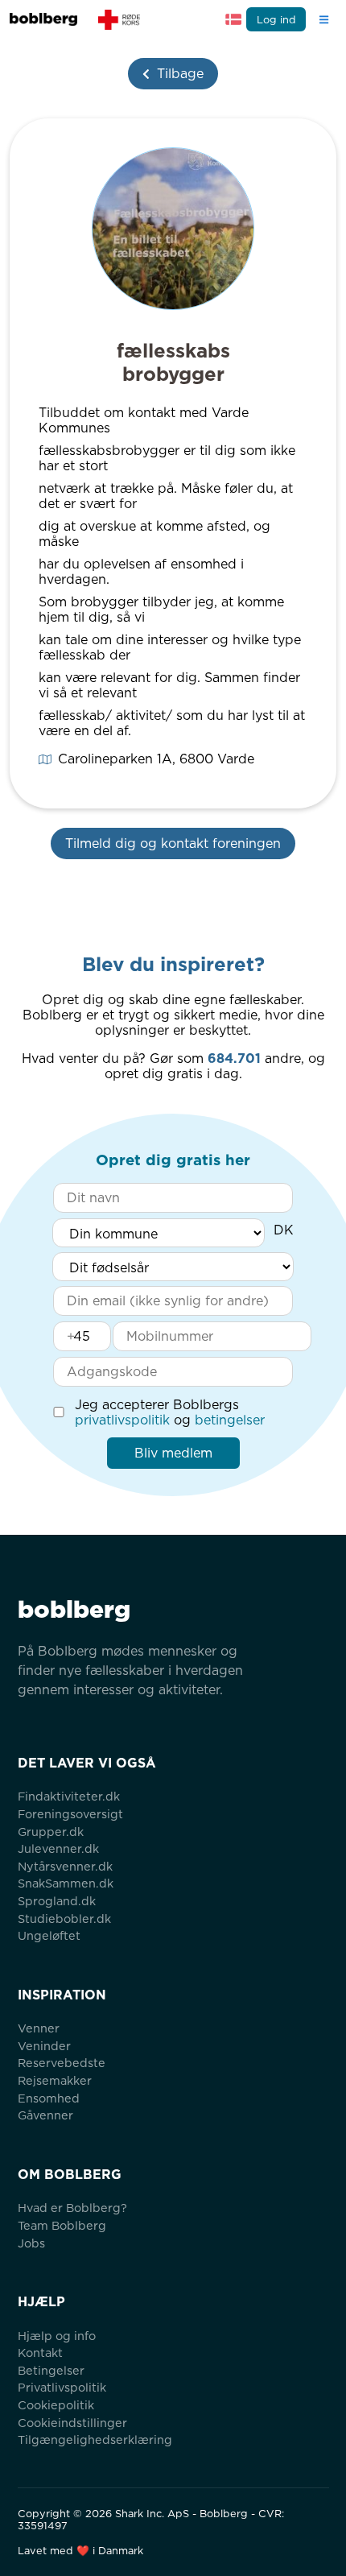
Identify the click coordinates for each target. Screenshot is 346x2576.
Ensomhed (49, 2098)
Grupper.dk (51, 1832)
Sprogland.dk (57, 1901)
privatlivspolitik (122, 1420)
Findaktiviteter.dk (69, 1796)
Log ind (276, 20)
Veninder (44, 2046)
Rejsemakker (55, 2080)
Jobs (31, 2243)
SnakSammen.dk (66, 1883)
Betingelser (51, 2370)
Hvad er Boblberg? (72, 2208)
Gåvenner (45, 2115)
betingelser (230, 1420)
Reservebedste (62, 2063)
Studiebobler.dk (64, 1919)
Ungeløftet (49, 1935)
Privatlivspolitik (62, 2387)
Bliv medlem (173, 1453)
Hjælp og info (57, 2336)
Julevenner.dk (58, 1848)
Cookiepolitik (56, 2405)
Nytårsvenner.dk (65, 1866)
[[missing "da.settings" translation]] (233, 19)
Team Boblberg (62, 2225)
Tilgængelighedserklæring (95, 2440)
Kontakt (40, 2353)
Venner (39, 2028)
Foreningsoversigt (70, 1814)
